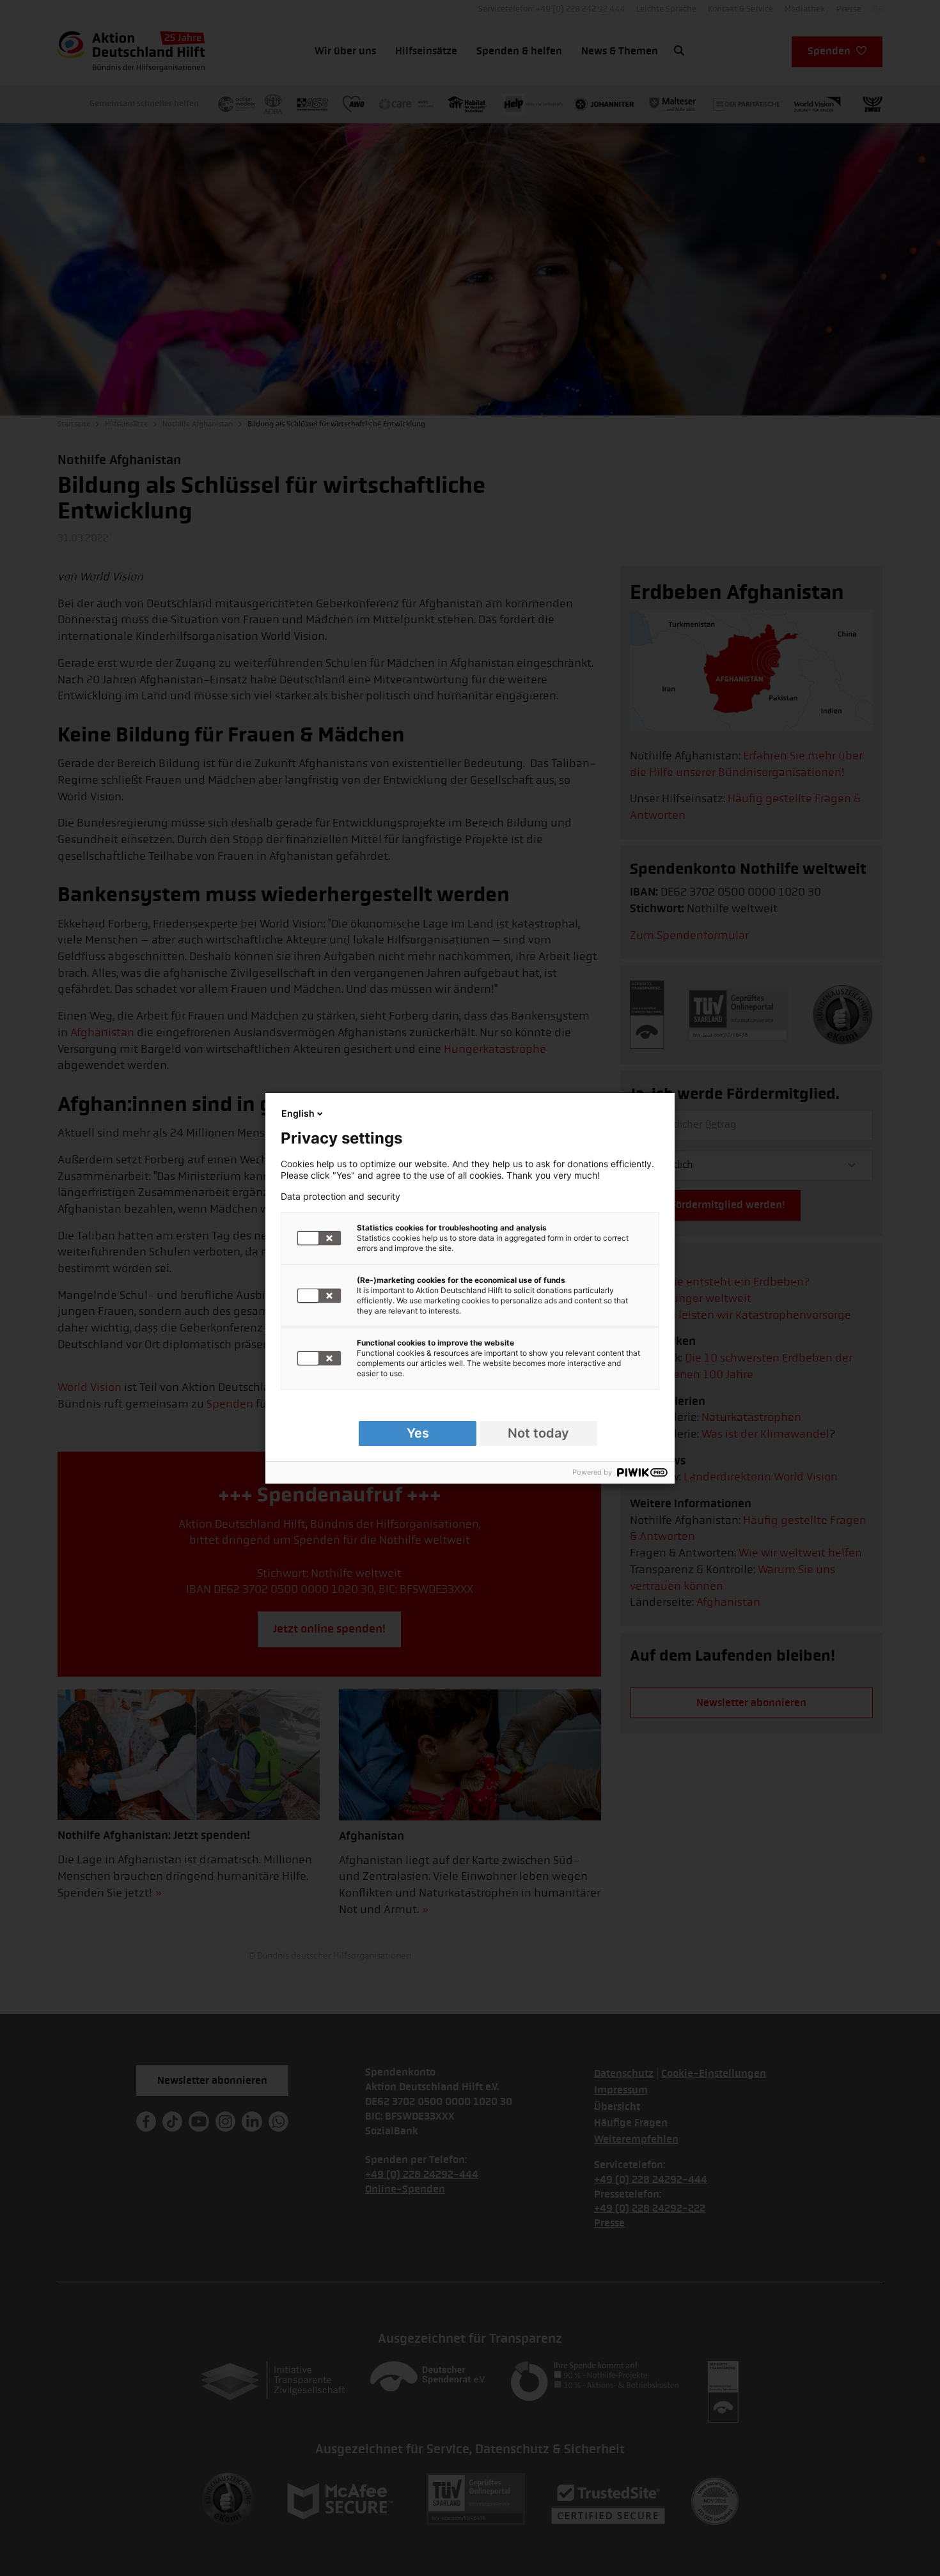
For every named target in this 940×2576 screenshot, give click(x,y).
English (298, 1113)
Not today (538, 1433)
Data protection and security (341, 1197)
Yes (418, 1433)
